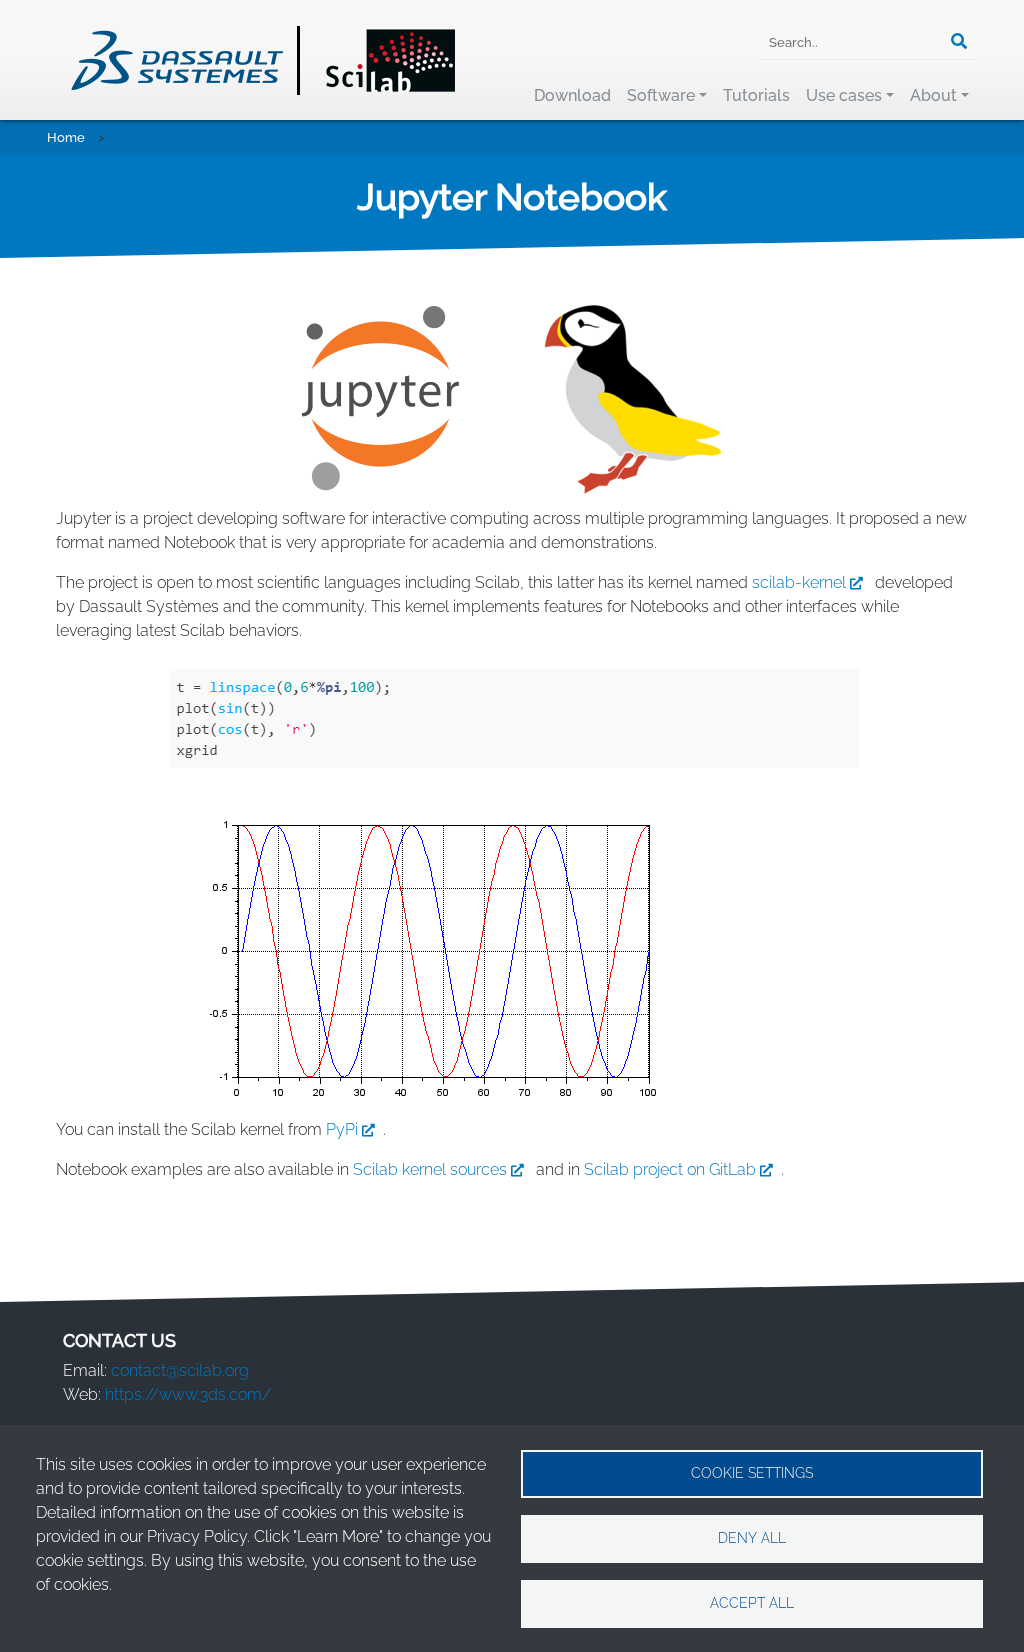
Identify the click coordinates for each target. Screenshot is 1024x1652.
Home (66, 137)
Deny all (752, 1538)
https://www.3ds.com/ (188, 1394)
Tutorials (756, 95)
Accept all (752, 1603)
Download (572, 95)
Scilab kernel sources (430, 1169)
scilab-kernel (799, 582)
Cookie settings (752, 1473)
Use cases (844, 95)
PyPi (342, 1129)
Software (661, 95)
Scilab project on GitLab (670, 1169)
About (933, 95)
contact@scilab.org (180, 1370)
